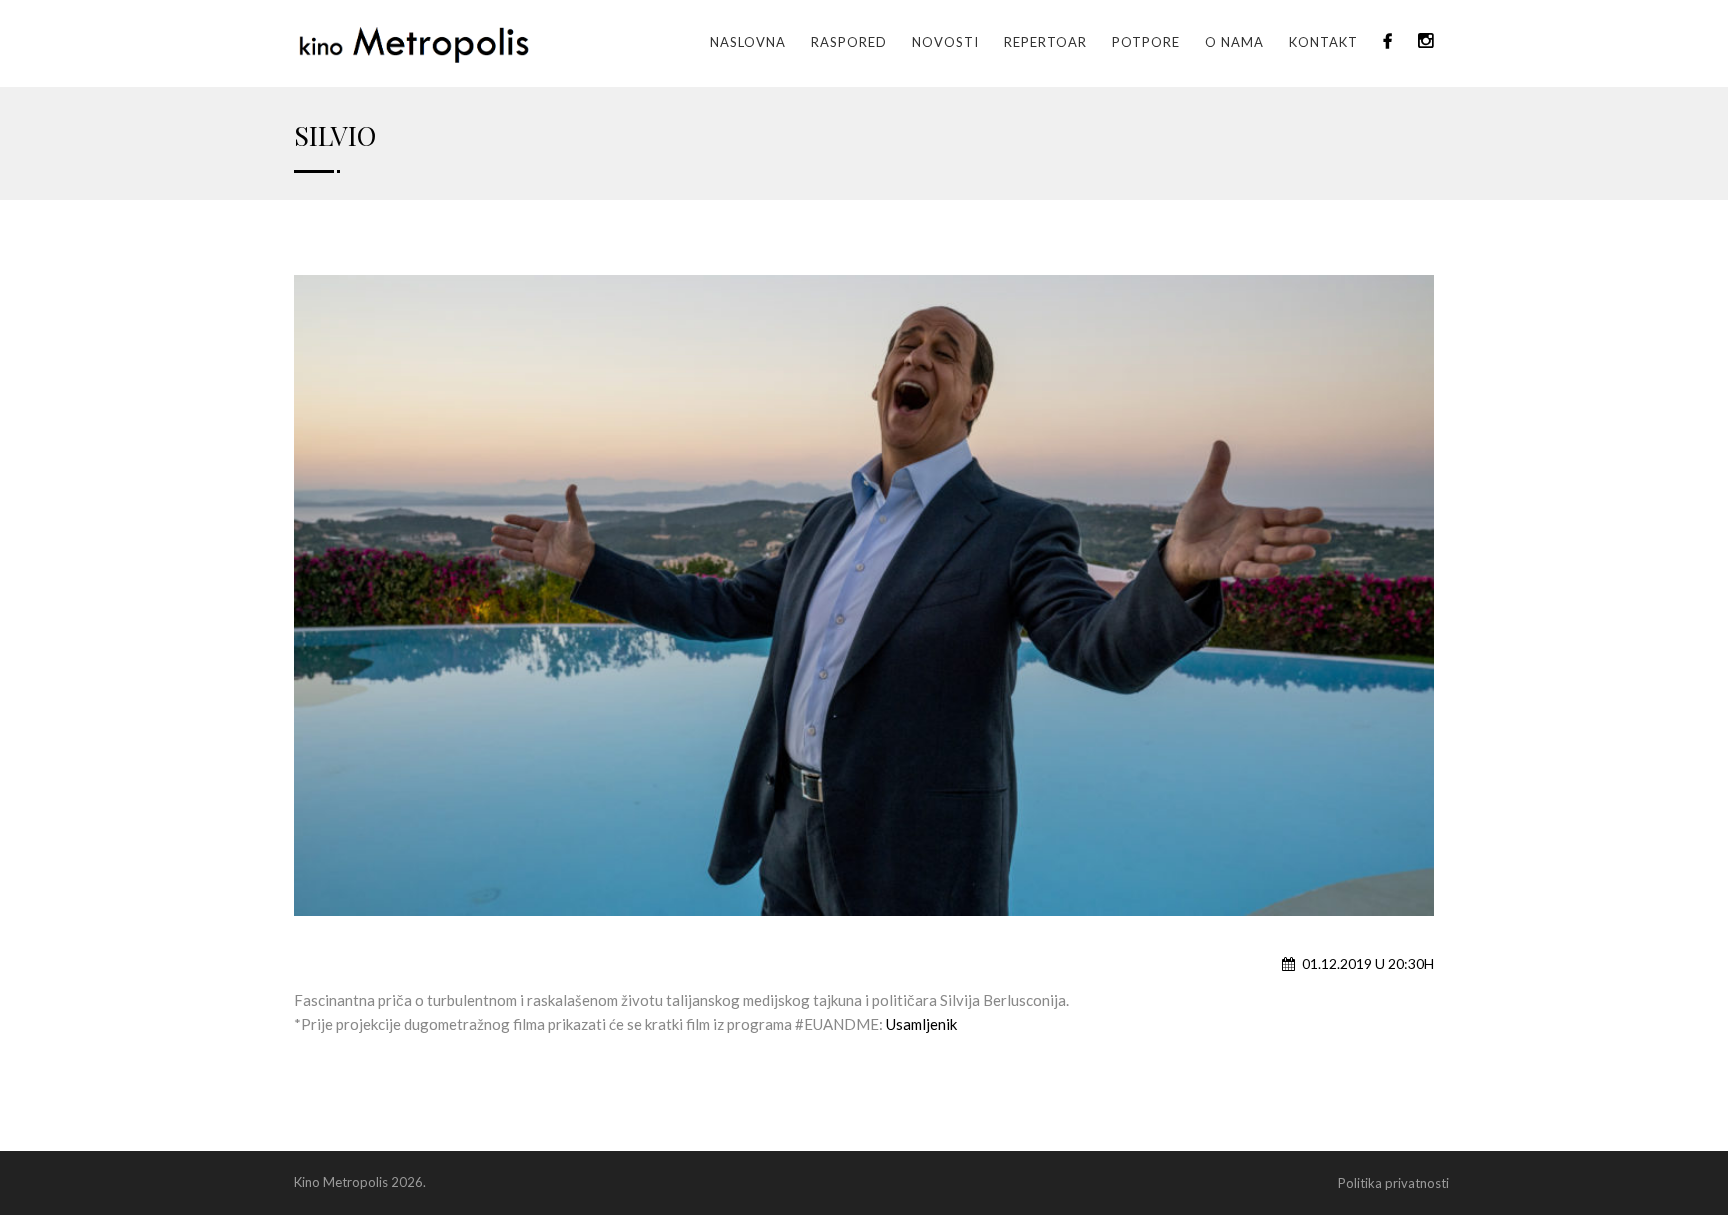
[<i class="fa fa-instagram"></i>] (1426, 42)
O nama (1234, 42)
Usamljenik (921, 1024)
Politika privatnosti (1393, 1183)
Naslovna (748, 42)
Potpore (1146, 42)
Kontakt (1323, 42)
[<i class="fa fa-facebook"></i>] (1388, 42)
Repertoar (1045, 42)
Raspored (849, 42)
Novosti (945, 42)
